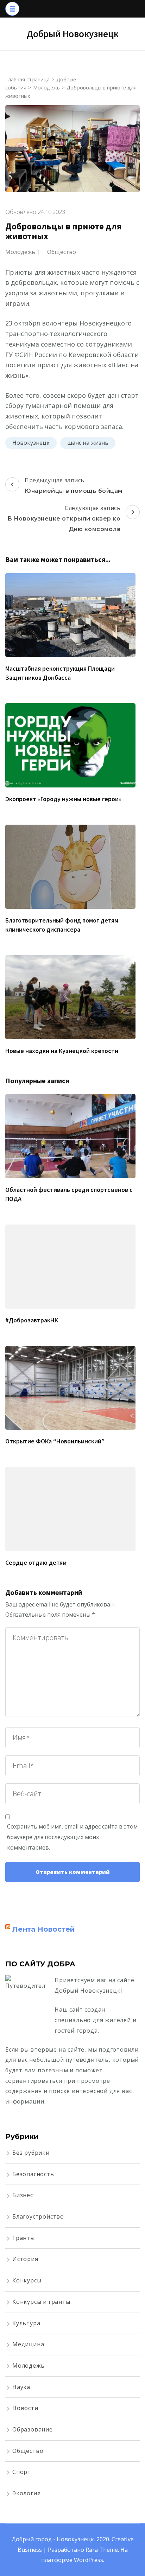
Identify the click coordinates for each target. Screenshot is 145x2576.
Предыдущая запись (74, 485)
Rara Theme (102, 2550)
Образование (33, 2429)
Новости (25, 2408)
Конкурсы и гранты (41, 2302)
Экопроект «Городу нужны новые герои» (63, 799)
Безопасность (33, 2174)
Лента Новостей (44, 1929)
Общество (62, 252)
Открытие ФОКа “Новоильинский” (55, 1441)
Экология (26, 2493)
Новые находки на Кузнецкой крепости (62, 1051)
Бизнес (23, 2195)
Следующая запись (64, 518)
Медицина (28, 2344)
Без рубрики (31, 2153)
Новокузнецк (31, 443)
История (25, 2259)
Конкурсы (27, 2280)
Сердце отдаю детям (36, 1562)
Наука (21, 2387)
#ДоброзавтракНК (32, 1320)
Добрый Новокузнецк (73, 34)
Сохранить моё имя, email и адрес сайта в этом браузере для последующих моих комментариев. (72, 1837)
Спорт (22, 2472)
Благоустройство (38, 2216)
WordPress (89, 2560)
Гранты (24, 2238)
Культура (26, 2323)
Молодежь (20, 252)
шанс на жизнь (88, 443)
